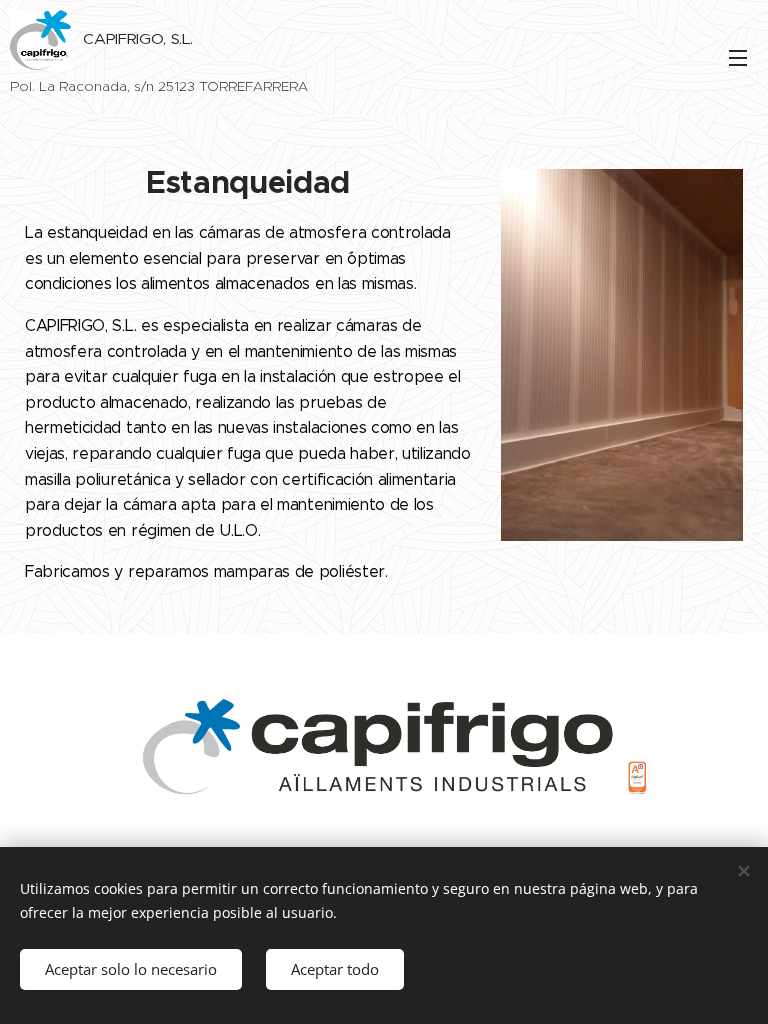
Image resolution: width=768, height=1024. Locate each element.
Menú (738, 57)
